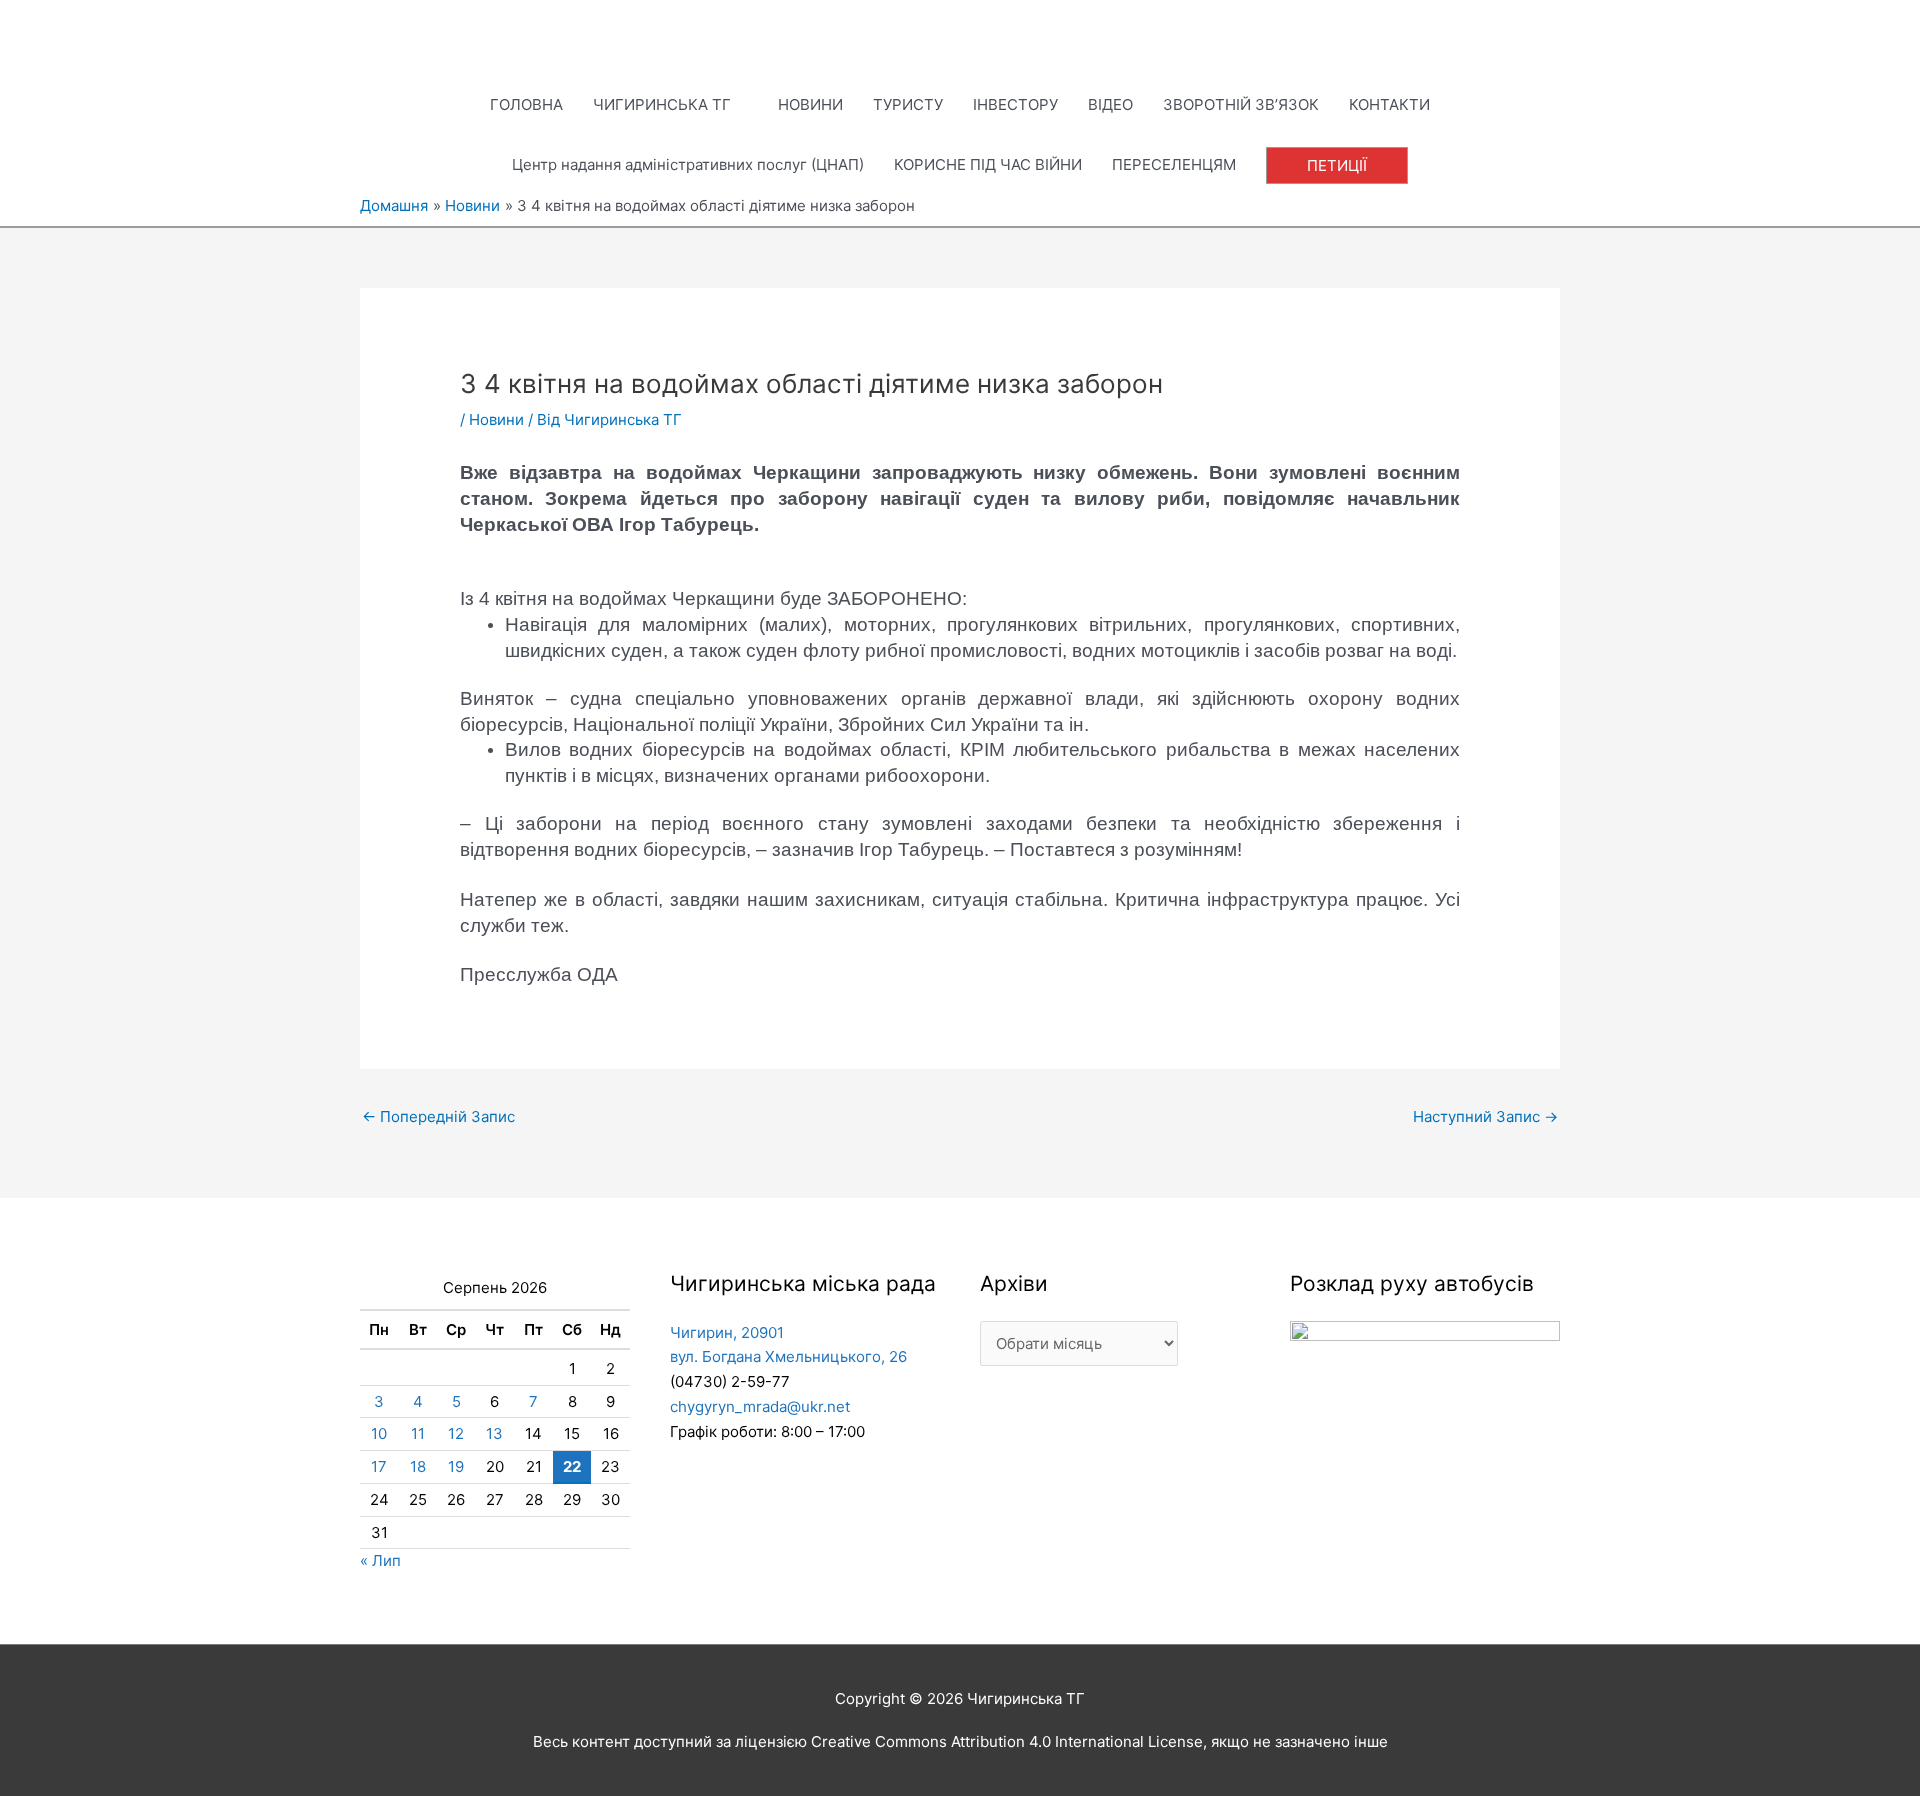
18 (418, 1466)
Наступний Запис (1485, 1116)
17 (379, 1466)
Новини (496, 419)
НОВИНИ (810, 104)
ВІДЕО (1110, 104)
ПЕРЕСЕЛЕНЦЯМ (1174, 164)
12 (456, 1433)
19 (456, 1466)
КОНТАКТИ (1389, 104)
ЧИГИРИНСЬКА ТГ (662, 104)
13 (494, 1433)
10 (379, 1433)
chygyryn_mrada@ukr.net (760, 1406)
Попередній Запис (438, 1116)
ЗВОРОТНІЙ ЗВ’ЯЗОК (1241, 104)
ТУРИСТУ (908, 104)
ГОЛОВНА (526, 104)
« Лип (380, 1560)
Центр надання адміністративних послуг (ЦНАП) (688, 164)
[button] (1337, 165)
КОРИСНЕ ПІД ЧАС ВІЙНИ (988, 164)
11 (418, 1433)
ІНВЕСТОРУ (1015, 104)
